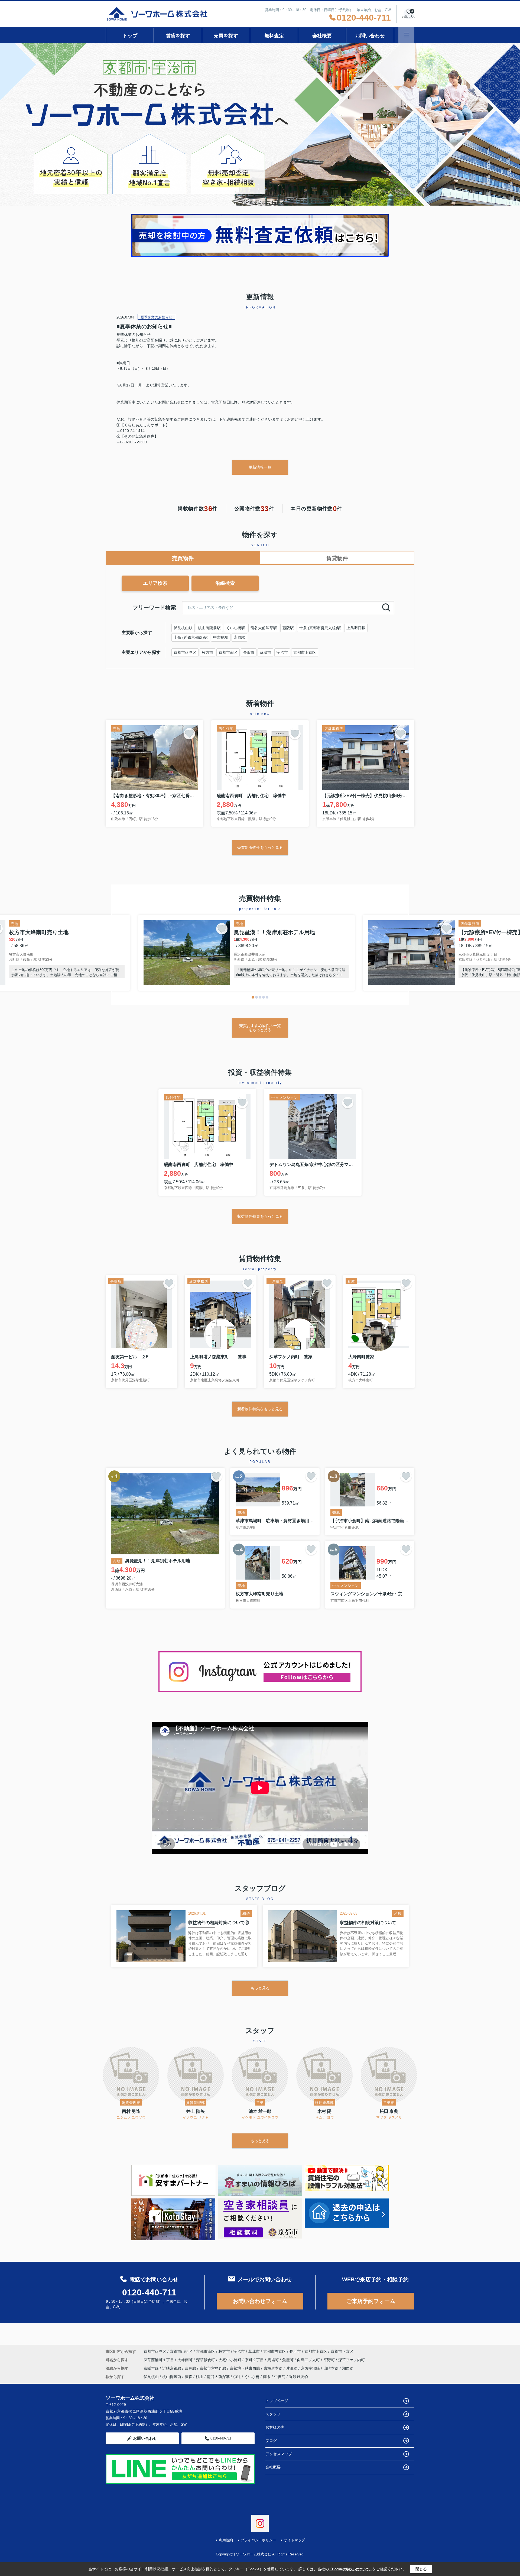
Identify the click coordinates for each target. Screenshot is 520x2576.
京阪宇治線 (311, 2368)
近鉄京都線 (172, 2368)
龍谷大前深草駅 (264, 628)
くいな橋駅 (236, 628)
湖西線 (348, 2368)
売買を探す (226, 36)
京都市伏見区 (185, 652)
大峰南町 (186, 2360)
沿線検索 (225, 583)
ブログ (271, 2441)
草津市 (265, 652)
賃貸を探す (178, 36)
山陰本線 (331, 2368)
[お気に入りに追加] (189, 734)
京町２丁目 (255, 2360)
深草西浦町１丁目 (159, 2360)
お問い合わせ (370, 36)
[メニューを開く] (406, 35)
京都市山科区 (181, 2351)
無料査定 (274, 36)
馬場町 (274, 2360)
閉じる (421, 2569)
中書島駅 (221, 637)
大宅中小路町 (230, 2360)
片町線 (292, 2368)
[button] (253, 997)
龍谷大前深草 (218, 2377)
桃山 (200, 2377)
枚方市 (207, 652)
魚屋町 (288, 2360)
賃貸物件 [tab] (337, 558)
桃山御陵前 (172, 2377)
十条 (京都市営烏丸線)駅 (320, 628)
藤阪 (267, 2377)
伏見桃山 (151, 2377)
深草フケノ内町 (352, 2360)
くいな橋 (252, 2377)
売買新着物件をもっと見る (260, 847)
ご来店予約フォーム (371, 2301)
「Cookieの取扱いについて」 (350, 2569)
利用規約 (226, 2540)
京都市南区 (228, 652)
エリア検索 (155, 583)
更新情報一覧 (260, 467)
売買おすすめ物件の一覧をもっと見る (260, 1028)
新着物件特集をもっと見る (260, 1409)
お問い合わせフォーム (260, 2301)
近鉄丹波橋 (298, 2377)
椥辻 (237, 2377)
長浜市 (249, 652)
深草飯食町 (206, 2360)
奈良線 (191, 2368)
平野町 (330, 2360)
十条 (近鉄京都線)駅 (191, 637)
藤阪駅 (288, 628)
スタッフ (273, 2414)
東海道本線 (274, 2368)
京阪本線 (152, 2368)
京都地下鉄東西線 (245, 2368)
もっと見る (260, 1988)
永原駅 (239, 637)
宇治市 (282, 652)
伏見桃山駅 (183, 628)
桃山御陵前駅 (209, 628)
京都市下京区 (342, 2351)
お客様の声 (275, 2427)
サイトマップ (294, 2540)
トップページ (277, 2401)
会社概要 (322, 36)
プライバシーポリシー (258, 2540)
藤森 (188, 2377)
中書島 (280, 2377)
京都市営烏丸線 (213, 2368)
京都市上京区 (305, 652)
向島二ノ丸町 (309, 2360)
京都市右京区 (275, 2351)
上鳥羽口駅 (356, 628)
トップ (130, 36)
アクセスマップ (279, 2454)
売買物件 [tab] (183, 558)
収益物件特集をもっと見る (260, 1216)
